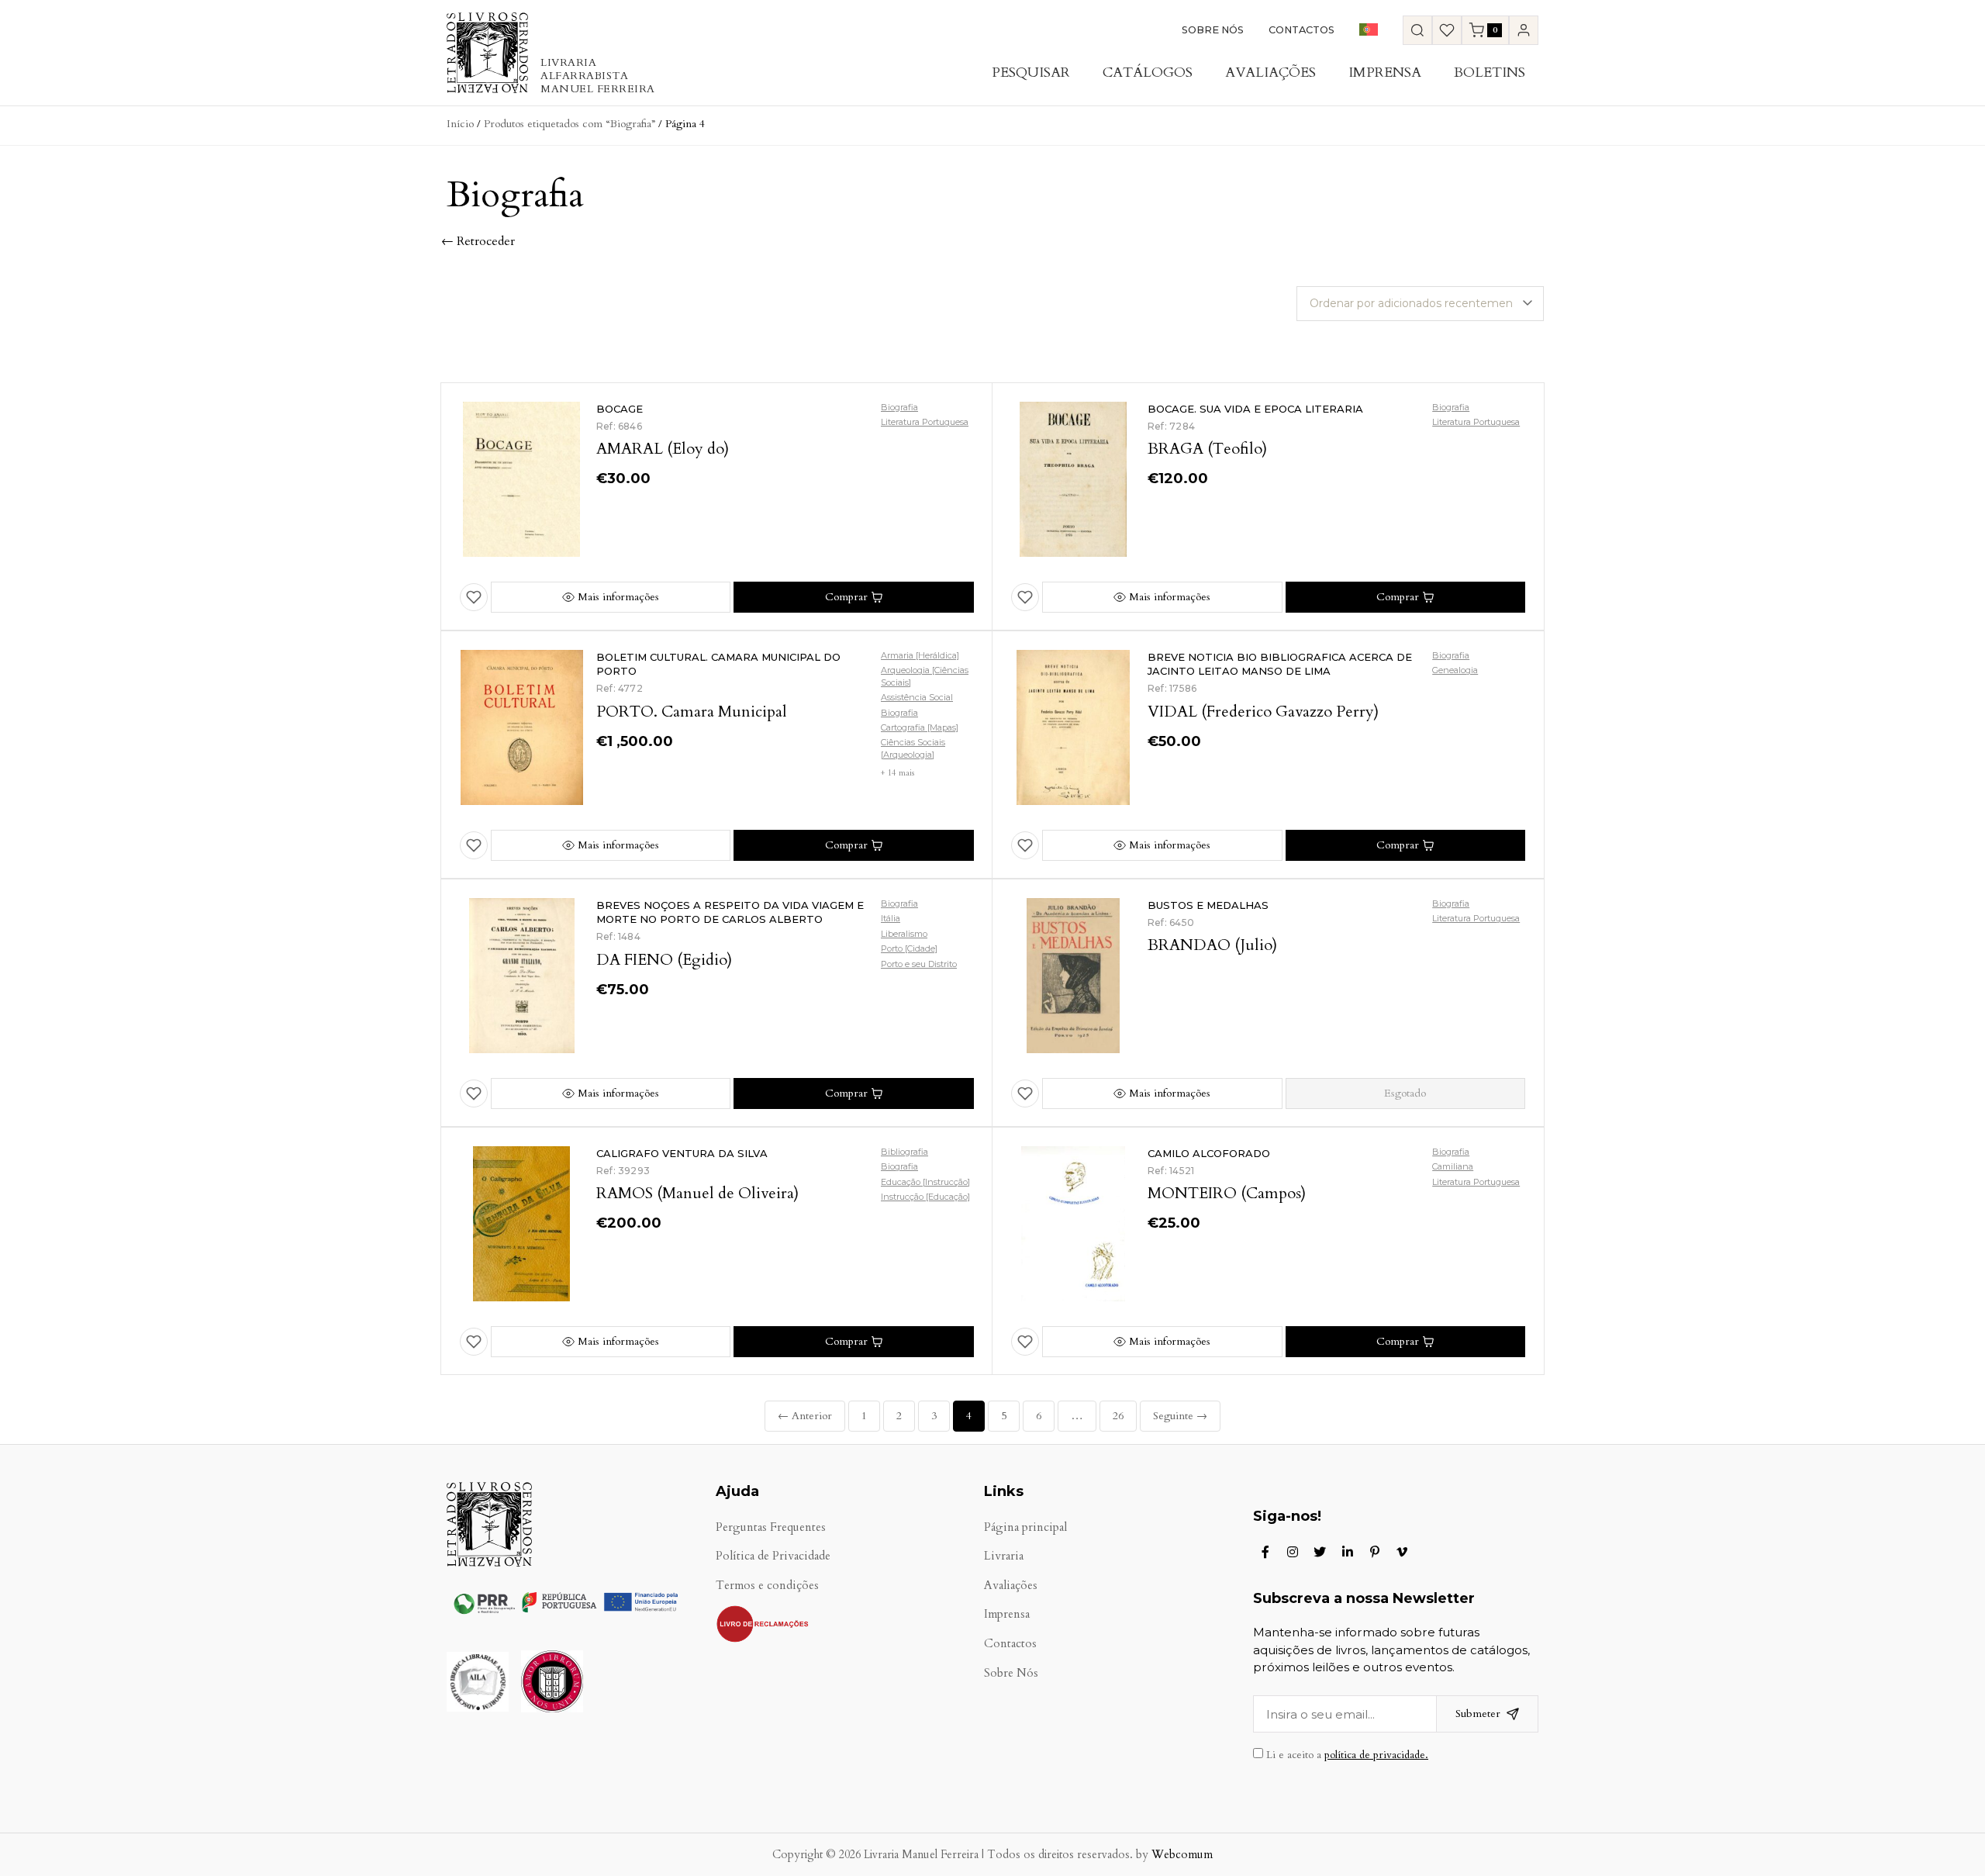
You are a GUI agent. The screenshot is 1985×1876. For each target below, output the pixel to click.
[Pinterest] (1375, 1552)
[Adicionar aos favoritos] (474, 597)
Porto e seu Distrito (919, 964)
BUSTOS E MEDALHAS (1208, 905)
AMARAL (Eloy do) (663, 449)
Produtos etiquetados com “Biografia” (570, 124)
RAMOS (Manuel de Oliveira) (697, 1193)
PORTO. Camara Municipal (692, 712)
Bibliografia (904, 1152)
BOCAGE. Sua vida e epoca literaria (1255, 409)
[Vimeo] (1402, 1552)
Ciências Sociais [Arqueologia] (913, 748)
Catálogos (1148, 73)
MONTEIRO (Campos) (1227, 1193)
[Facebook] (1265, 1552)
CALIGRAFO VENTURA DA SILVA (682, 1153)
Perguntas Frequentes (771, 1527)
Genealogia (1455, 670)
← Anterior (805, 1416)
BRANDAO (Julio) (1212, 945)
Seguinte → (1180, 1416)
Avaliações (1270, 73)
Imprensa (1385, 73)
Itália (891, 918)
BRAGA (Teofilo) (1207, 449)
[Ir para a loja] (1417, 30)
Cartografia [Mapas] (920, 727)
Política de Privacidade (773, 1556)
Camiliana (1453, 1166)
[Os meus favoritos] (1447, 30)
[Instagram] (1293, 1552)
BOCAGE (620, 409)
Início (460, 124)
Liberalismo (904, 934)
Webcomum (1182, 1855)
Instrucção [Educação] (925, 1197)
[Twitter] (1320, 1552)
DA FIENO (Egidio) (664, 960)
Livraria (1004, 1556)
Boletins (1490, 73)
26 (1118, 1416)
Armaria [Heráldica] (920, 655)
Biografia (899, 407)
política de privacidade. (1376, 1755)
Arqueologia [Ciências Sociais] (925, 676)
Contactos (1301, 30)
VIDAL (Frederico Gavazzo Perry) (1263, 712)
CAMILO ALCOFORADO (1209, 1153)
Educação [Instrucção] (925, 1182)
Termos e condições (767, 1586)
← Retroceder (478, 241)
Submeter (1478, 1714)
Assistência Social (917, 697)
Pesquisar (1031, 73)
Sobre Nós (1213, 30)
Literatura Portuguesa (925, 422)
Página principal (1025, 1527)
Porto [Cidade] (909, 948)
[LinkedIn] (1348, 1552)
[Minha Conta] (1524, 30)
